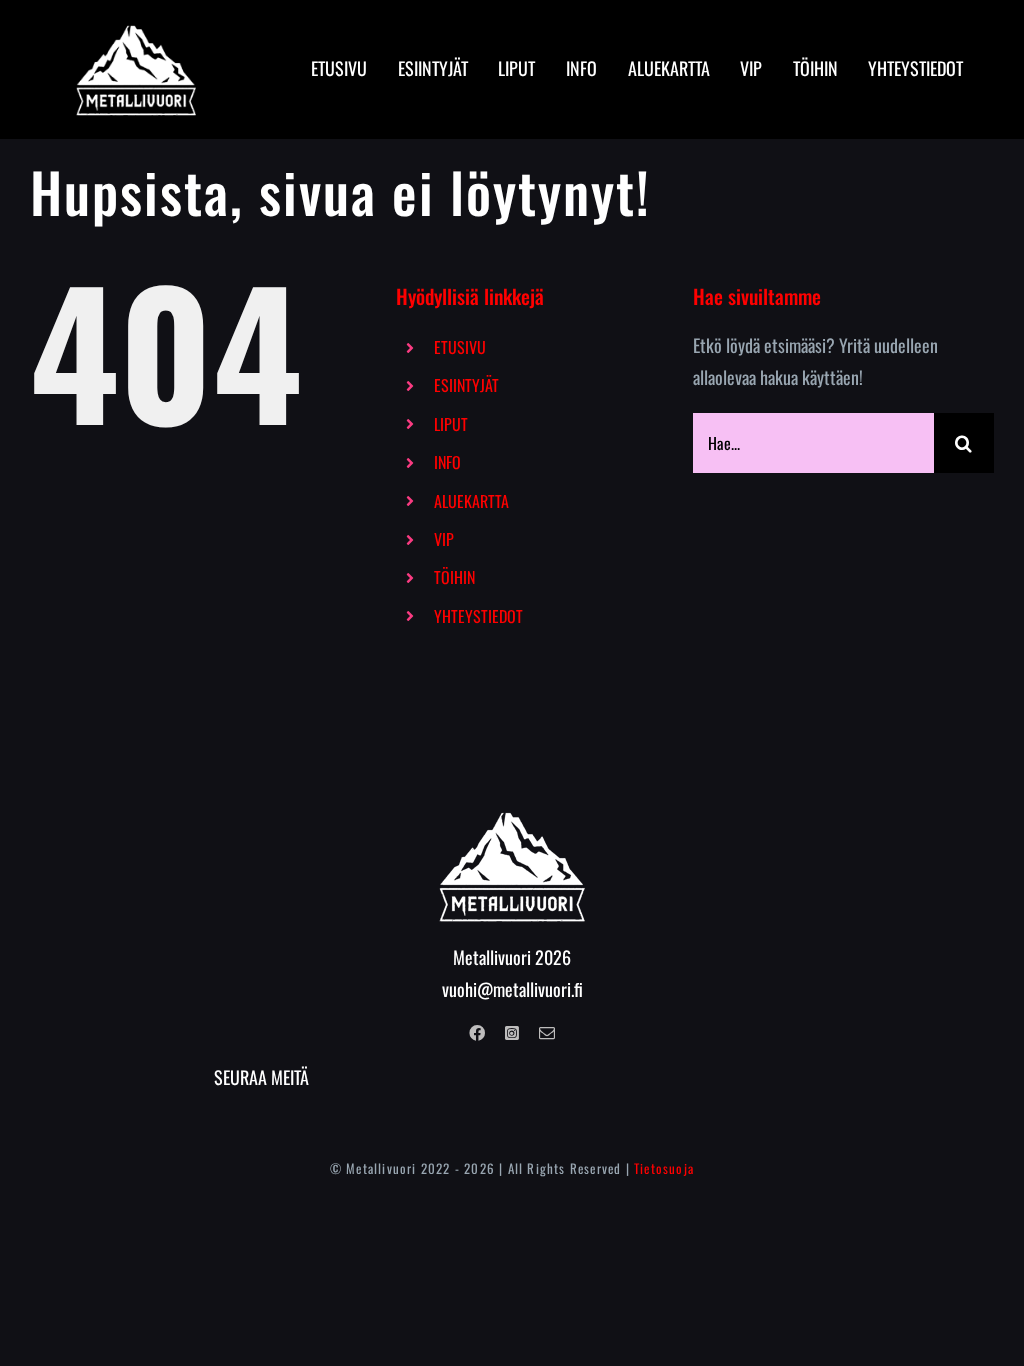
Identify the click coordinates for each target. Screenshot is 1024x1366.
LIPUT (451, 424)
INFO (447, 462)
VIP (444, 539)
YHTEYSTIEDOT (478, 616)
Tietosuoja (664, 1168)
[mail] (547, 1033)
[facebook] (477, 1033)
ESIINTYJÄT (466, 385)
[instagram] (512, 1033)
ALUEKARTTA (471, 501)
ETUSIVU (460, 347)
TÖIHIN (454, 577)
